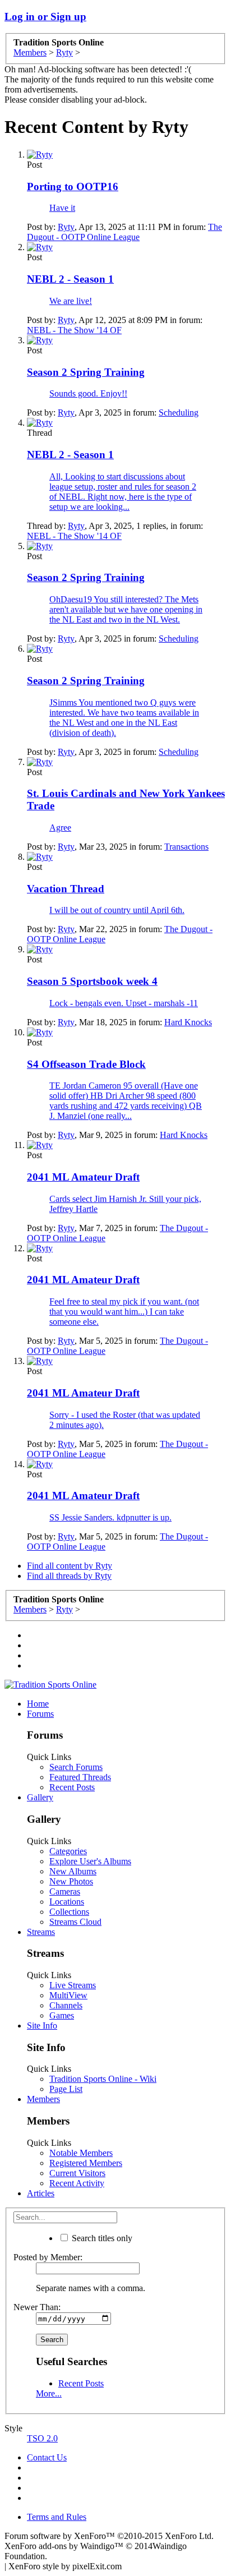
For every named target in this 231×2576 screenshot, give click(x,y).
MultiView (68, 1995)
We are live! (71, 301)
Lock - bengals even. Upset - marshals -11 (124, 1003)
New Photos (71, 1881)
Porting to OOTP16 (73, 186)
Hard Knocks (188, 1022)
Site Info (42, 2026)
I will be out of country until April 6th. (117, 910)
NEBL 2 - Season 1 (70, 279)
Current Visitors (77, 2173)
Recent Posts (72, 1787)
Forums (40, 1714)
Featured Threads (80, 1777)
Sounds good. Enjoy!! (88, 393)
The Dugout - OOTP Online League (124, 232)
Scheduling (179, 413)
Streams (41, 1932)
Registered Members (86, 2163)
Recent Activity (77, 2183)
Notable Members (81, 2153)
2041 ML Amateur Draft (83, 1177)
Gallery (40, 1797)
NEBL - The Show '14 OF (74, 330)
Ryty (66, 227)
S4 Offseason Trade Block (86, 1064)
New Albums (73, 1871)
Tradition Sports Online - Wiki (103, 2079)
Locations (67, 1902)
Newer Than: (37, 2307)
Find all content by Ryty (70, 1566)
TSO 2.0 (42, 2438)
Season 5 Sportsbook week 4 (92, 981)
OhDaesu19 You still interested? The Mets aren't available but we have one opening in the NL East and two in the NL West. (126, 609)
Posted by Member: (48, 2257)
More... (49, 2393)
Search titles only (101, 2238)
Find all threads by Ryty (69, 1576)
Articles (41, 2193)
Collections (69, 1912)
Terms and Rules (57, 2517)
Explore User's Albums (90, 1861)
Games (62, 2015)
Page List (66, 2089)
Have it (62, 208)
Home (38, 1704)
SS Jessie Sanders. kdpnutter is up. (110, 1517)
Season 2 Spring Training (86, 372)
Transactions (186, 847)
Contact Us (47, 2457)
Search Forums (76, 1767)
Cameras (65, 1891)
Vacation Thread (66, 889)
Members (43, 2099)
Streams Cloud (75, 1922)
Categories (68, 1851)
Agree (60, 828)
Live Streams (73, 1985)
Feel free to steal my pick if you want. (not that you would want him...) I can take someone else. (124, 1312)
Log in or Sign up (45, 17)
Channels (66, 2005)
